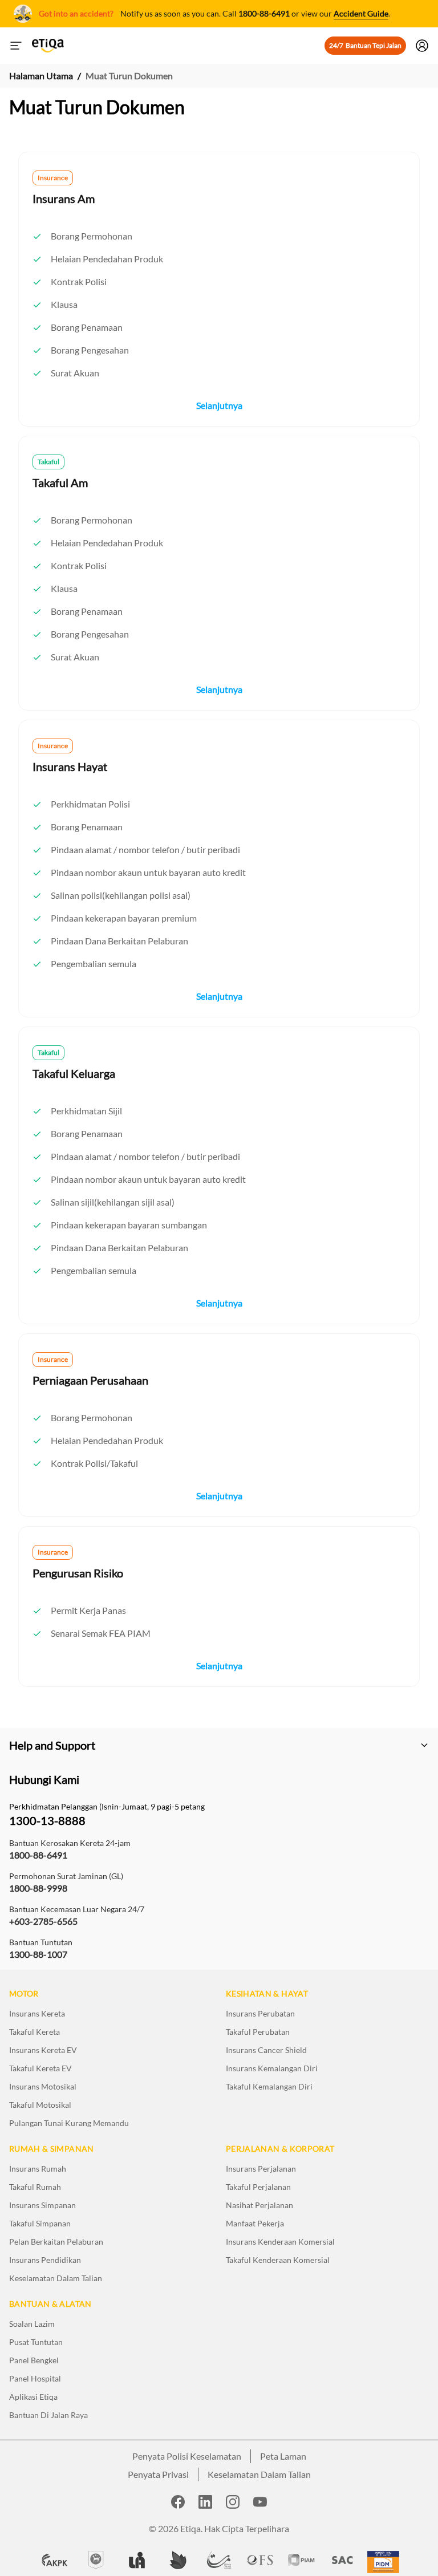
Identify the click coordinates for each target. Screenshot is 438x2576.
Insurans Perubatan (260, 2013)
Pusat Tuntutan (36, 2342)
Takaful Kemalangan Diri (269, 2086)
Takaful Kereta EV (40, 2068)
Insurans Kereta (37, 2013)
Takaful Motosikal (40, 2105)
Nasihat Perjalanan (259, 2205)
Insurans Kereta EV (43, 2050)
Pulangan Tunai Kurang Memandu (69, 2123)
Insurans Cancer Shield (266, 2050)
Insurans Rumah (38, 2169)
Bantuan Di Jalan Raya (48, 2415)
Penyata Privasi (158, 2474)
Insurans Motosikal (43, 2086)
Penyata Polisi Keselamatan (187, 2456)
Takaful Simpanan (40, 2223)
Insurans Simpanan (42, 2205)
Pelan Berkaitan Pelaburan (56, 2242)
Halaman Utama (41, 76)
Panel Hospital (35, 2378)
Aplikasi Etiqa (33, 2397)
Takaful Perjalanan (258, 2187)
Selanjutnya (219, 405)
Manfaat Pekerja (255, 2223)
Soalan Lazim (32, 2324)
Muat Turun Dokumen (129, 76)
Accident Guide (361, 13)
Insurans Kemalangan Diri (272, 2068)
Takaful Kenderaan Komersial (278, 2260)
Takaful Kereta (35, 2032)
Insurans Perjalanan (261, 2169)
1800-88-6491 (264, 13)
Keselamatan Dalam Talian (56, 2278)
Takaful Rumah (35, 2187)
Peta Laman (283, 2456)
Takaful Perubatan (258, 2032)
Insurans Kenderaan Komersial (280, 2242)
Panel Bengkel (34, 2360)
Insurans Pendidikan (45, 2260)
